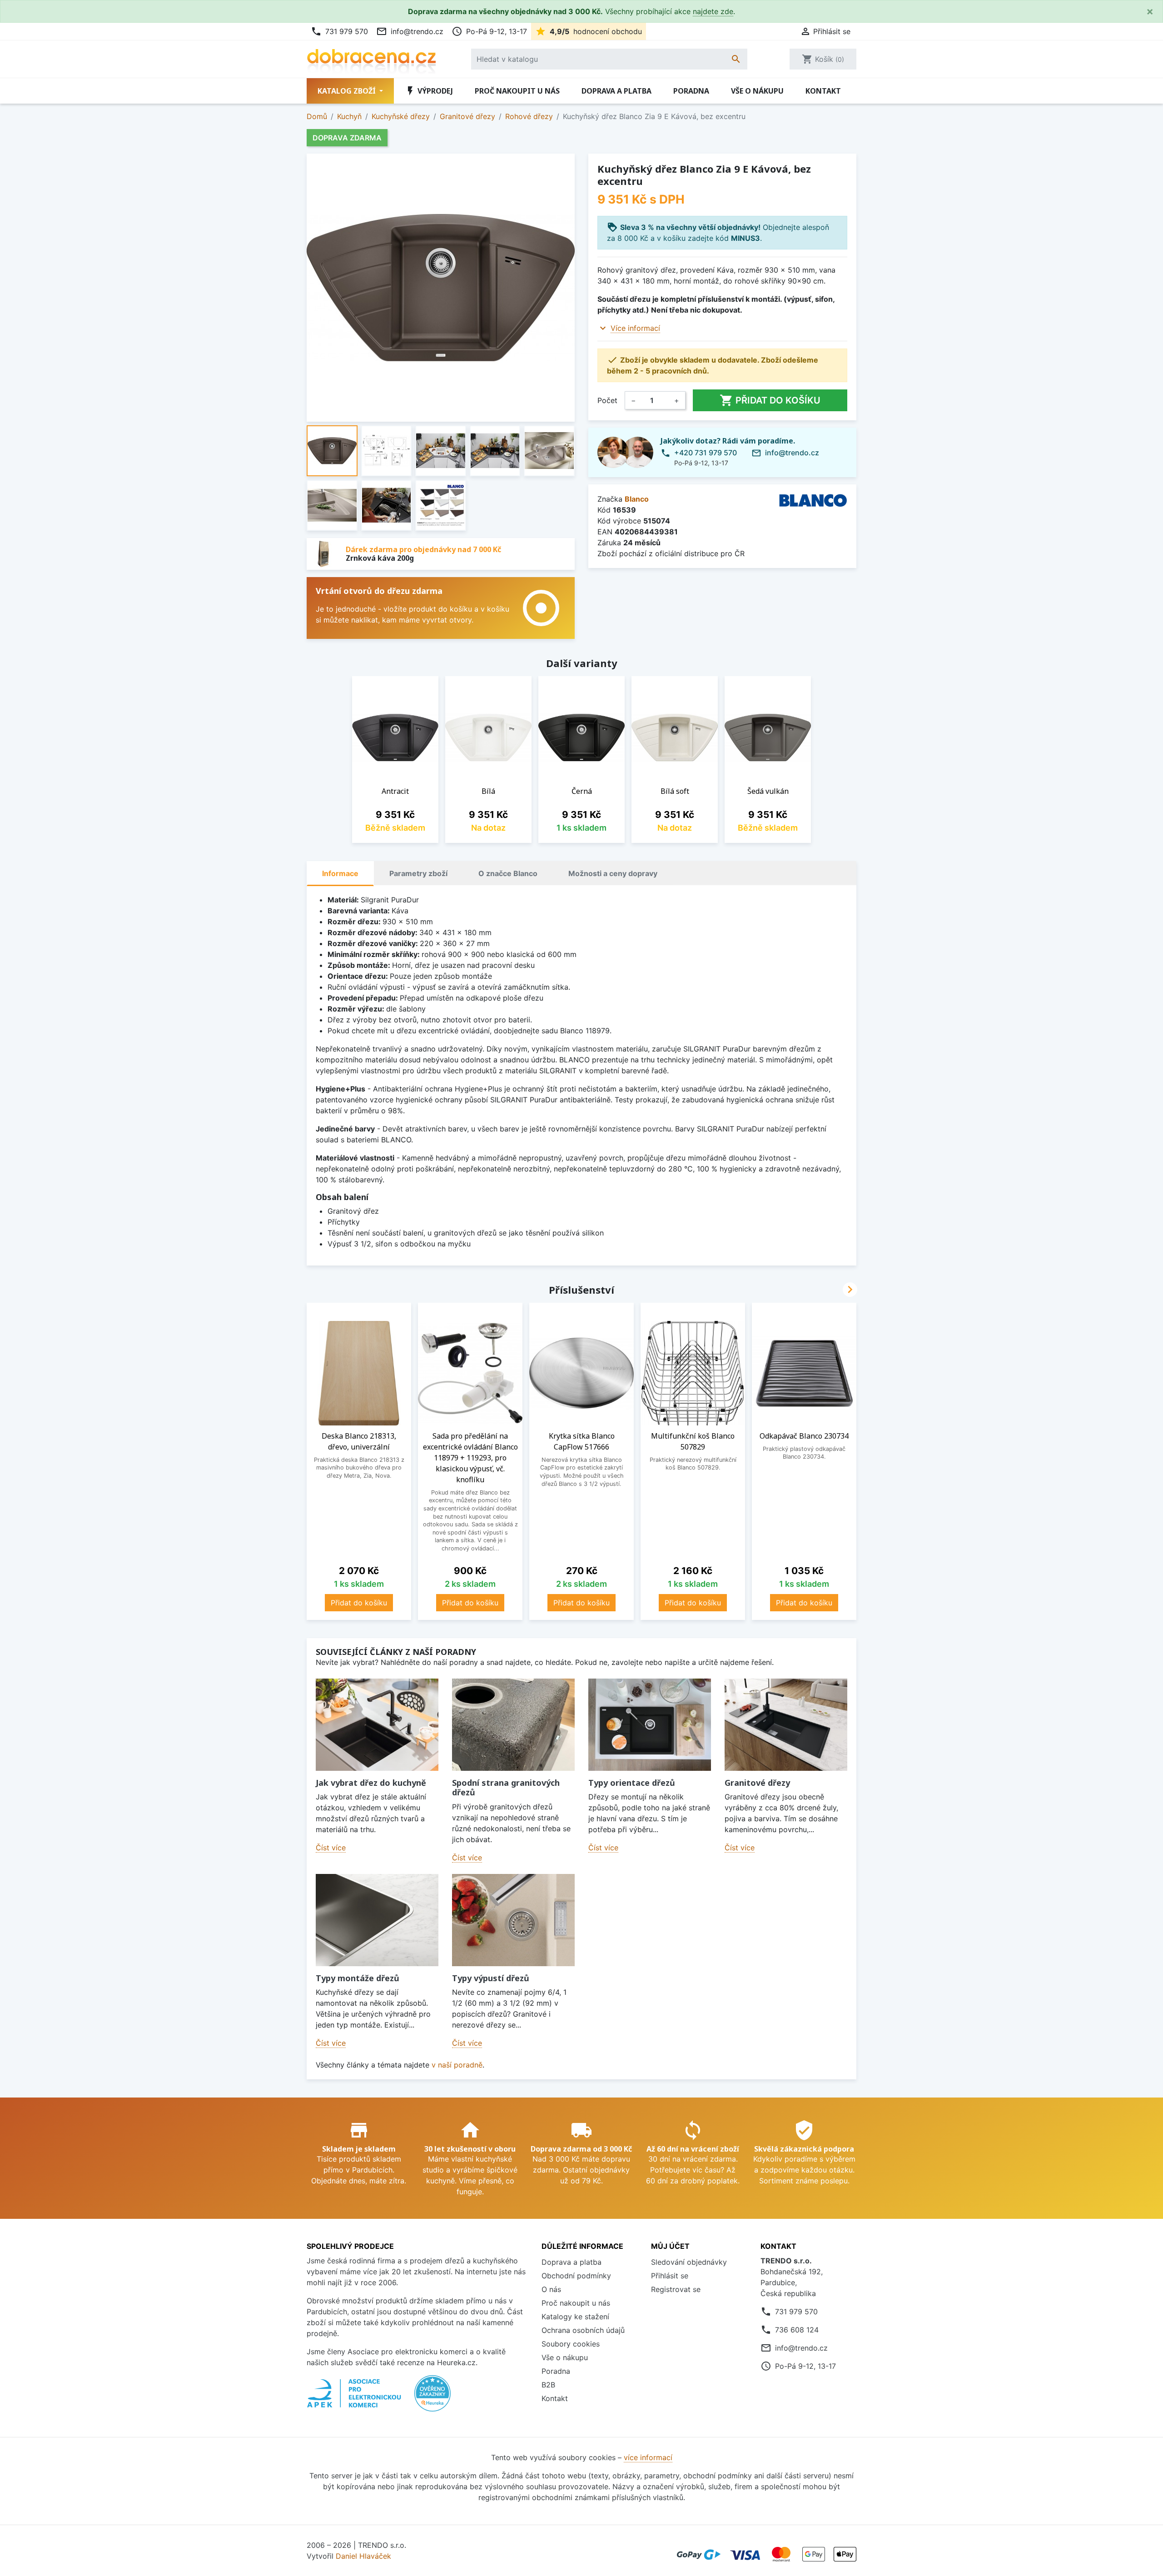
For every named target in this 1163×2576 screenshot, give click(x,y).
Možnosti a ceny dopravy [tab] (613, 873)
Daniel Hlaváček (363, 2556)
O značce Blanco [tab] (508, 873)
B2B (548, 2385)
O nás (551, 2289)
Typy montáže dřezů (358, 1978)
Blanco (637, 499)
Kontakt (823, 91)
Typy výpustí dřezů (491, 1978)
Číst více (331, 1848)
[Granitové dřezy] (786, 1725)
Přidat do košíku (770, 400)
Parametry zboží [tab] (418, 873)
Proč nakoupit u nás (517, 91)
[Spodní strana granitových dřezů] (513, 1725)
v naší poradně (457, 2065)
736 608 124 (797, 2330)
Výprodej (429, 91)
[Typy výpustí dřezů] (513, 1920)
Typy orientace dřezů (632, 1783)
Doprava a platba (616, 91)
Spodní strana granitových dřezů (506, 1788)
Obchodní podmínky (576, 2276)
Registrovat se (676, 2289)
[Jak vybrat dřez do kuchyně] (377, 1725)
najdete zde (713, 11)
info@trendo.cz (410, 31)
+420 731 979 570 (706, 453)
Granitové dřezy (757, 1783)
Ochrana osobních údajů (583, 2330)
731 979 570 (339, 31)
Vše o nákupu (757, 91)
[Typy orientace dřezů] (650, 1725)
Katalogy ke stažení (575, 2317)
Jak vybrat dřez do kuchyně (371, 1783)
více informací (648, 2457)
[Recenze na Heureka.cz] (432, 2398)
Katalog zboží (348, 91)
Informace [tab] (340, 873)
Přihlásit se (670, 2276)
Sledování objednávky (689, 2262)
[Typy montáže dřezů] (377, 1920)
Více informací (635, 328)
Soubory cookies (571, 2344)
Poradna (691, 91)
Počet (607, 400)
